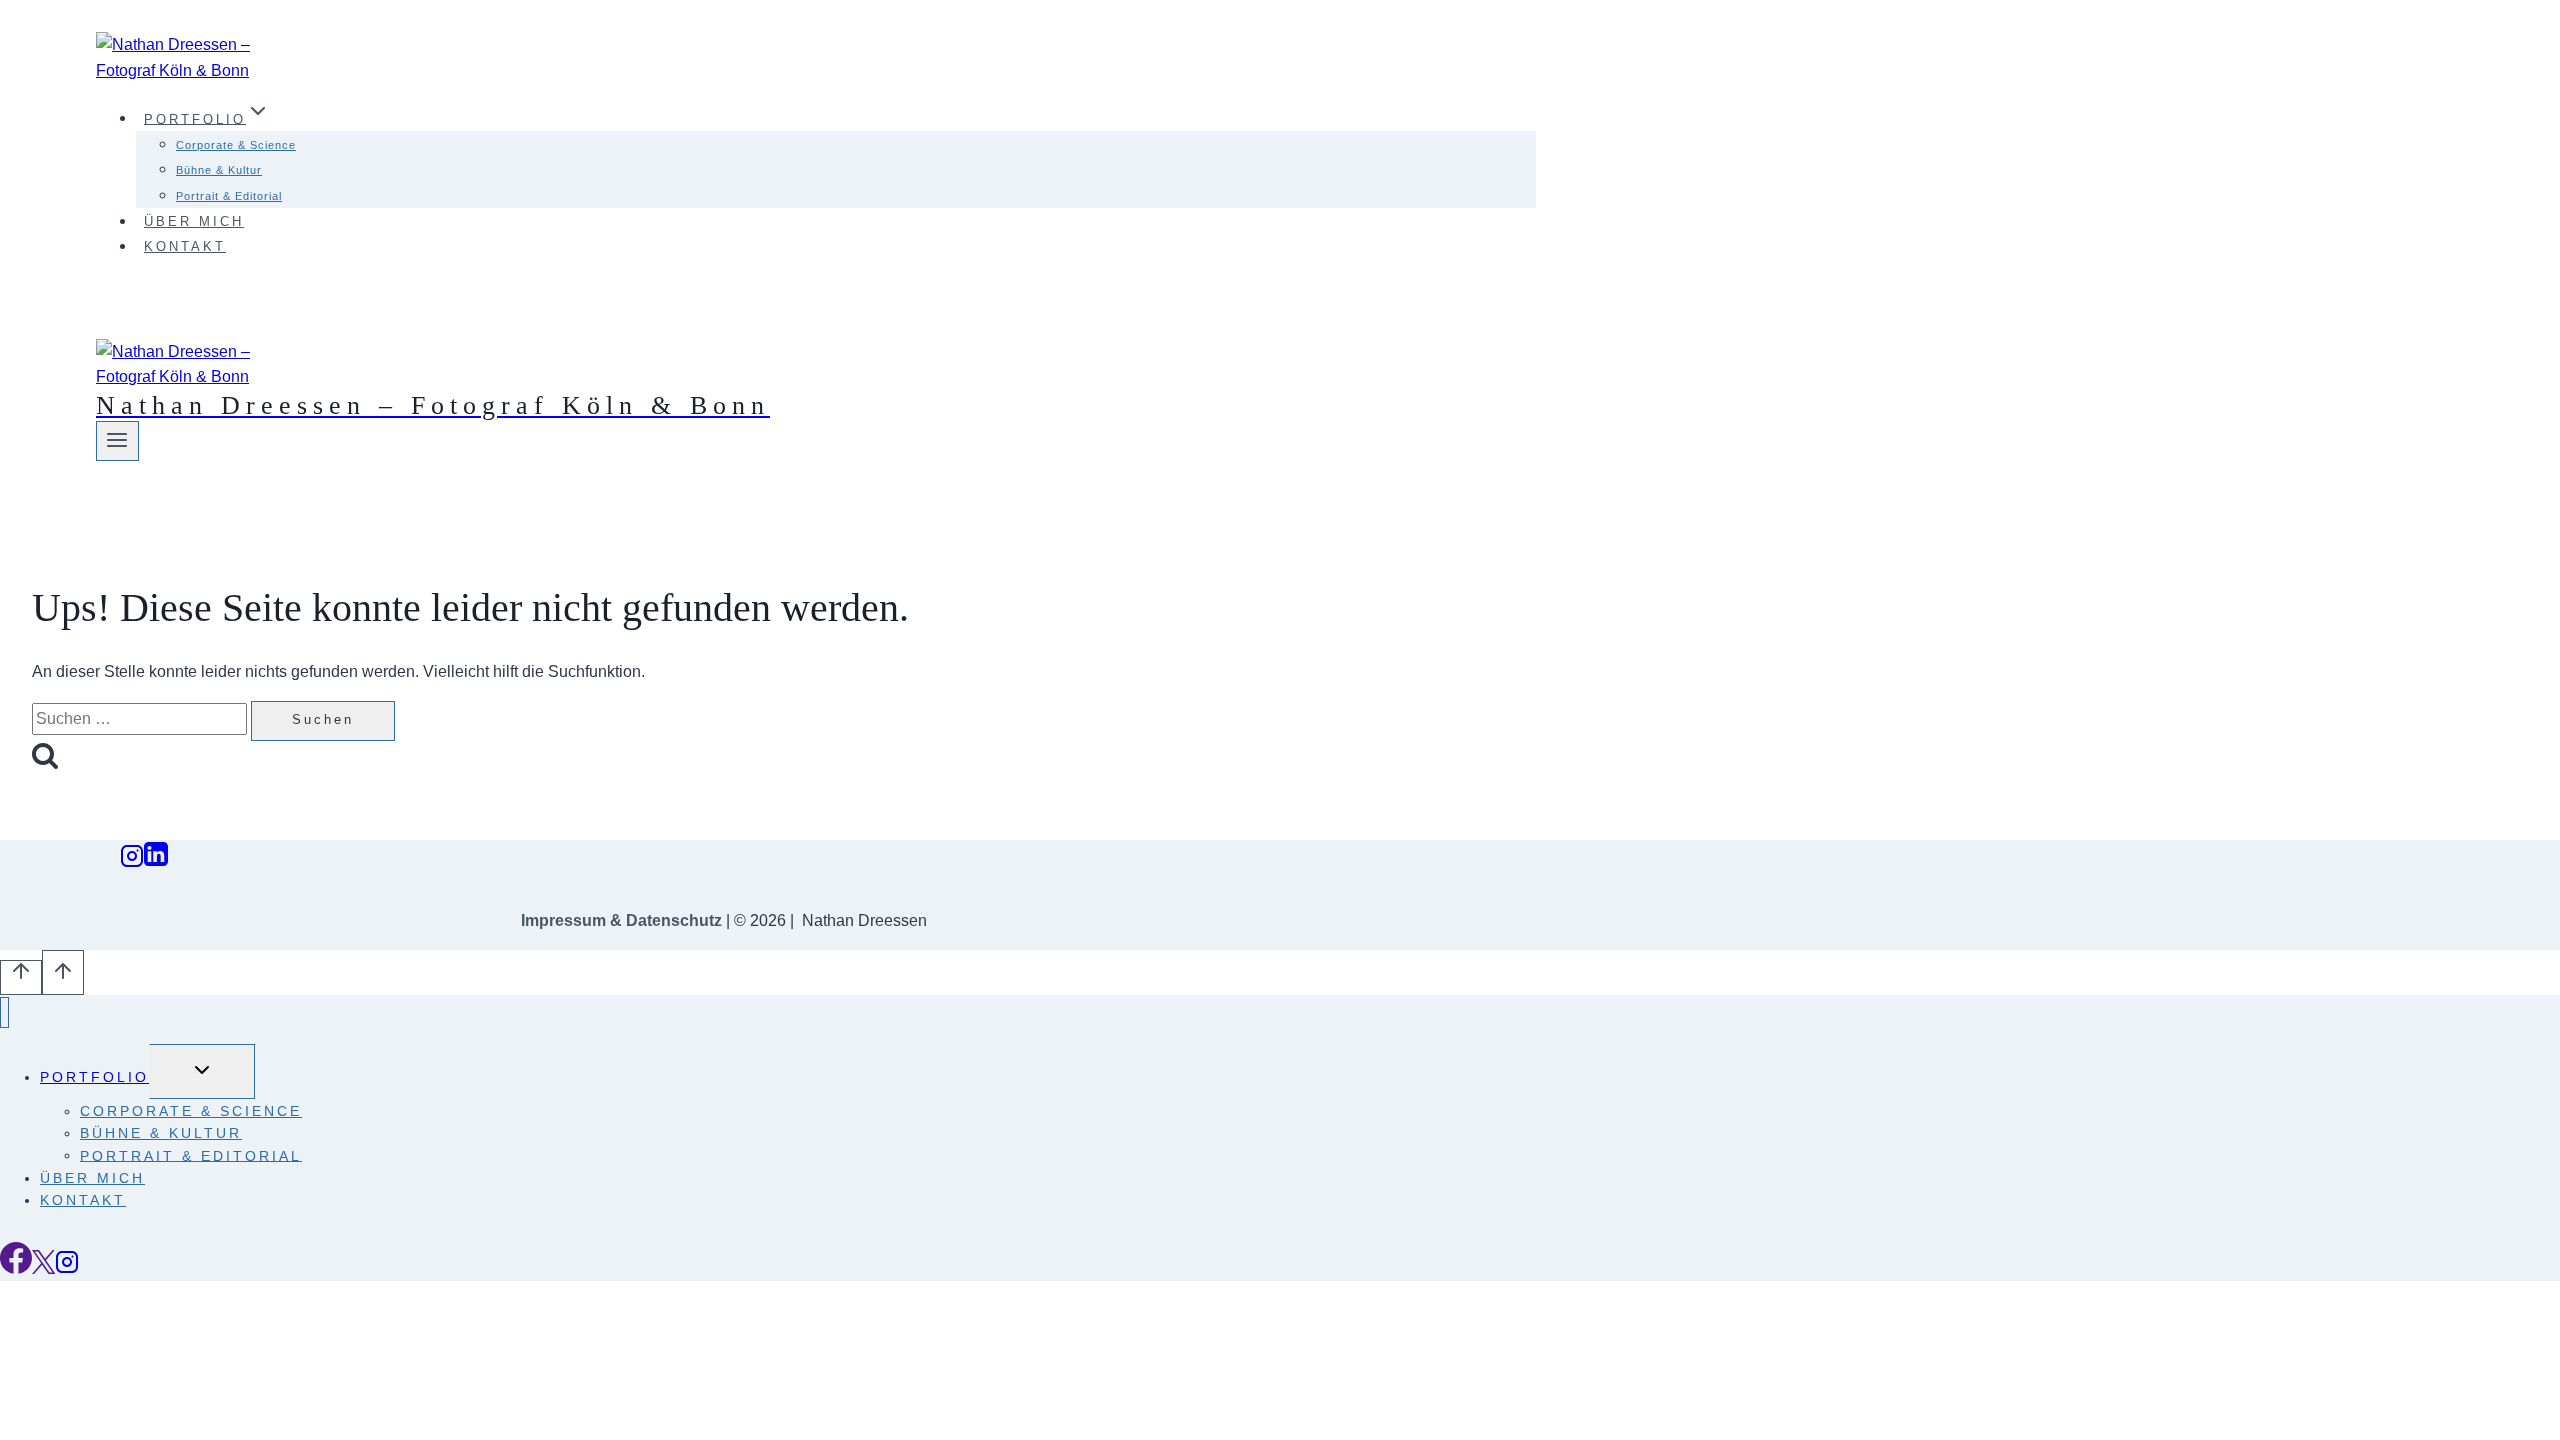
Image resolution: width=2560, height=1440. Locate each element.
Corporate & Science (236, 145)
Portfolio (94, 1077)
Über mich (194, 221)
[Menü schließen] (4, 1012)
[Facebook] (16, 1268)
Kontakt (185, 246)
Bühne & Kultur (219, 170)
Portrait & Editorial (229, 196)
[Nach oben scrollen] (21, 977)
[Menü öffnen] (117, 441)
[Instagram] (132, 861)
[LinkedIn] (156, 861)
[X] (43, 1268)
